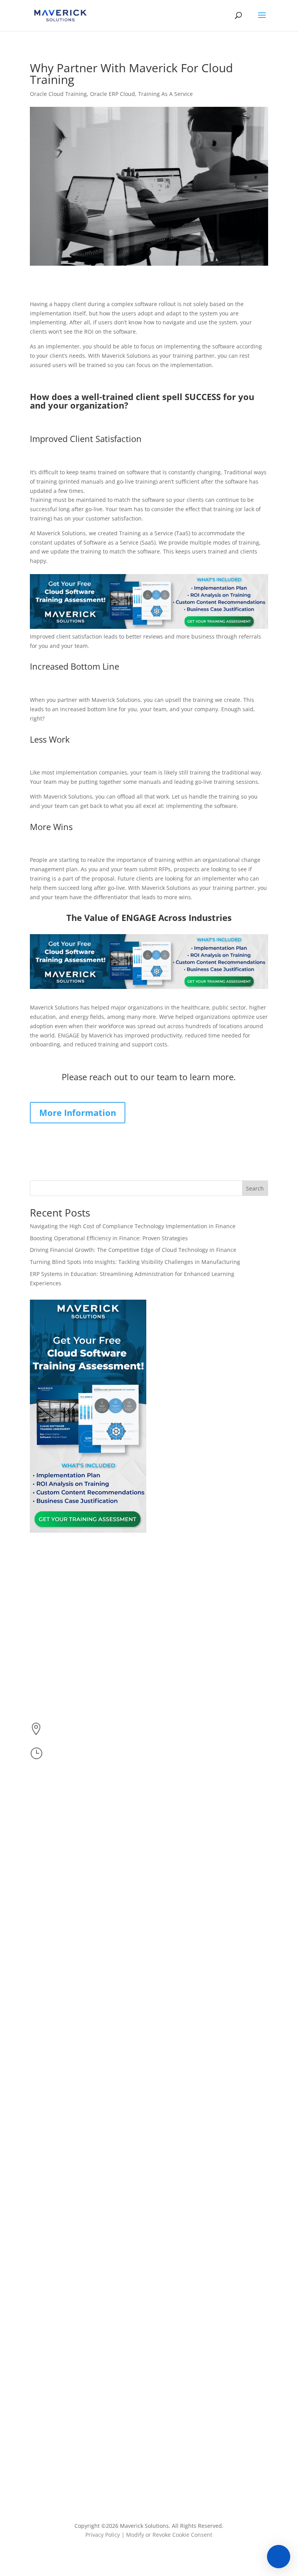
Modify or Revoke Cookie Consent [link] (169, 2535)
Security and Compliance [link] (188, 1691)
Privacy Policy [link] (103, 2535)
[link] (60, 15)
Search (255, 1188)
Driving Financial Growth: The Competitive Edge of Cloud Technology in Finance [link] (133, 1250)
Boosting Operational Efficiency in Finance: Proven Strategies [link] (110, 1238)
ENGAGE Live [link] (172, 1633)
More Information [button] (78, 1112)
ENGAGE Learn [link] (175, 1604)
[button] (262, 20)
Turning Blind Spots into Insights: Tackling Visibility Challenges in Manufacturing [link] (135, 1262)
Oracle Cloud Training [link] (58, 94)
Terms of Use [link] (173, 1677)
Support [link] (166, 1662)
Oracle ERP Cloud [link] (113, 94)
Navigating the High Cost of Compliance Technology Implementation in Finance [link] (133, 1226)
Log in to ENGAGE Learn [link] (186, 1618)
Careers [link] (166, 1647)
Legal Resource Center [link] (185, 1706)
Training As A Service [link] (165, 94)
